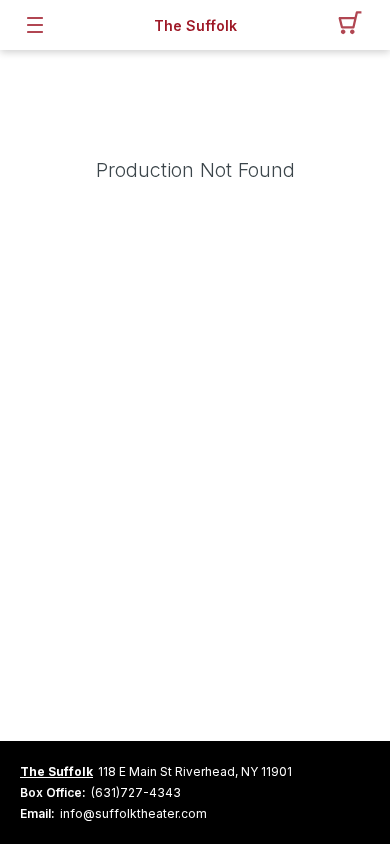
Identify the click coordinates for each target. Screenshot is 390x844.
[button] (355, 25)
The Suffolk (195, 25)
